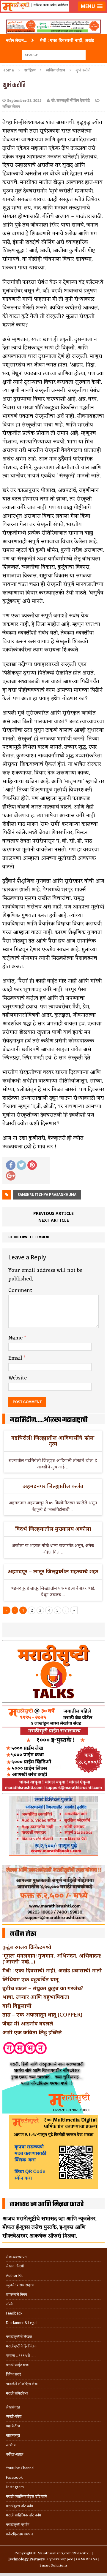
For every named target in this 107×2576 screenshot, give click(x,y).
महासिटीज (13, 2426)
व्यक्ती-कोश (14, 2416)
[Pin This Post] (32, 1165)
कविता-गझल (15, 2454)
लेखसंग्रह (13, 2407)
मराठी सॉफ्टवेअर (17, 2393)
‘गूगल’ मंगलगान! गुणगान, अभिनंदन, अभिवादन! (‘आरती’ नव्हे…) (52, 1958)
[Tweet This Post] (21, 1165)
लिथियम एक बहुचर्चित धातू (30, 1979)
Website (18, 1378)
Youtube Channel (20, 2468)
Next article (54, 1220)
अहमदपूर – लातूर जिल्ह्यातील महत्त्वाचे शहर (53, 1571)
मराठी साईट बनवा (18, 2365)
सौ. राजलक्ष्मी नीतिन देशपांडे (71, 101)
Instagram (15, 2487)
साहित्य (30, 70)
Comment (20, 1291)
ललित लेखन (11, 107)
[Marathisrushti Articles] (53, 14)
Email (16, 1358)
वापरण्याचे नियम (16, 2295)
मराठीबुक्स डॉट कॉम (19, 2506)
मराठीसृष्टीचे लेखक (19, 2337)
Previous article (53, 1213)
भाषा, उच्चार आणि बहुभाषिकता (36, 1997)
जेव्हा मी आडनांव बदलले (28, 2023)
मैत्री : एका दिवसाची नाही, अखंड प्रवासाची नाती (52, 1970)
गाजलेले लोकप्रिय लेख (22, 2384)
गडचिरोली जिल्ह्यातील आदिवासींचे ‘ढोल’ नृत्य (53, 1441)
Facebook (14, 2477)
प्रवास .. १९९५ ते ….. (21, 2356)
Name (16, 1338)
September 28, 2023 (24, 101)
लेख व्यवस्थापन (16, 2257)
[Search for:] (54, 54)
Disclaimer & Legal (22, 2323)
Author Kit (14, 2276)
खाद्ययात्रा (13, 2435)
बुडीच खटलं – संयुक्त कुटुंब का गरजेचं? (43, 1988)
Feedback (14, 2313)
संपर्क (10, 2304)
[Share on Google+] (11, 1176)
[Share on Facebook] (11, 1165)
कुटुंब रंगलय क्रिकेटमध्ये (27, 1947)
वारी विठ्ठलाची (17, 2006)
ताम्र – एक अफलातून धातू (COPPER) (42, 2014)
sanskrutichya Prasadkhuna (47, 1195)
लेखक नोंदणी (15, 2266)
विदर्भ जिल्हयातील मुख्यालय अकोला (53, 1529)
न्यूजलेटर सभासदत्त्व (20, 2285)
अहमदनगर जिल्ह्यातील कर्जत (53, 1486)
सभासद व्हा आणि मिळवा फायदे (47, 2205)
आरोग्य (11, 2445)
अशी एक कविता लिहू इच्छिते (32, 2032)
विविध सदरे (14, 2374)
